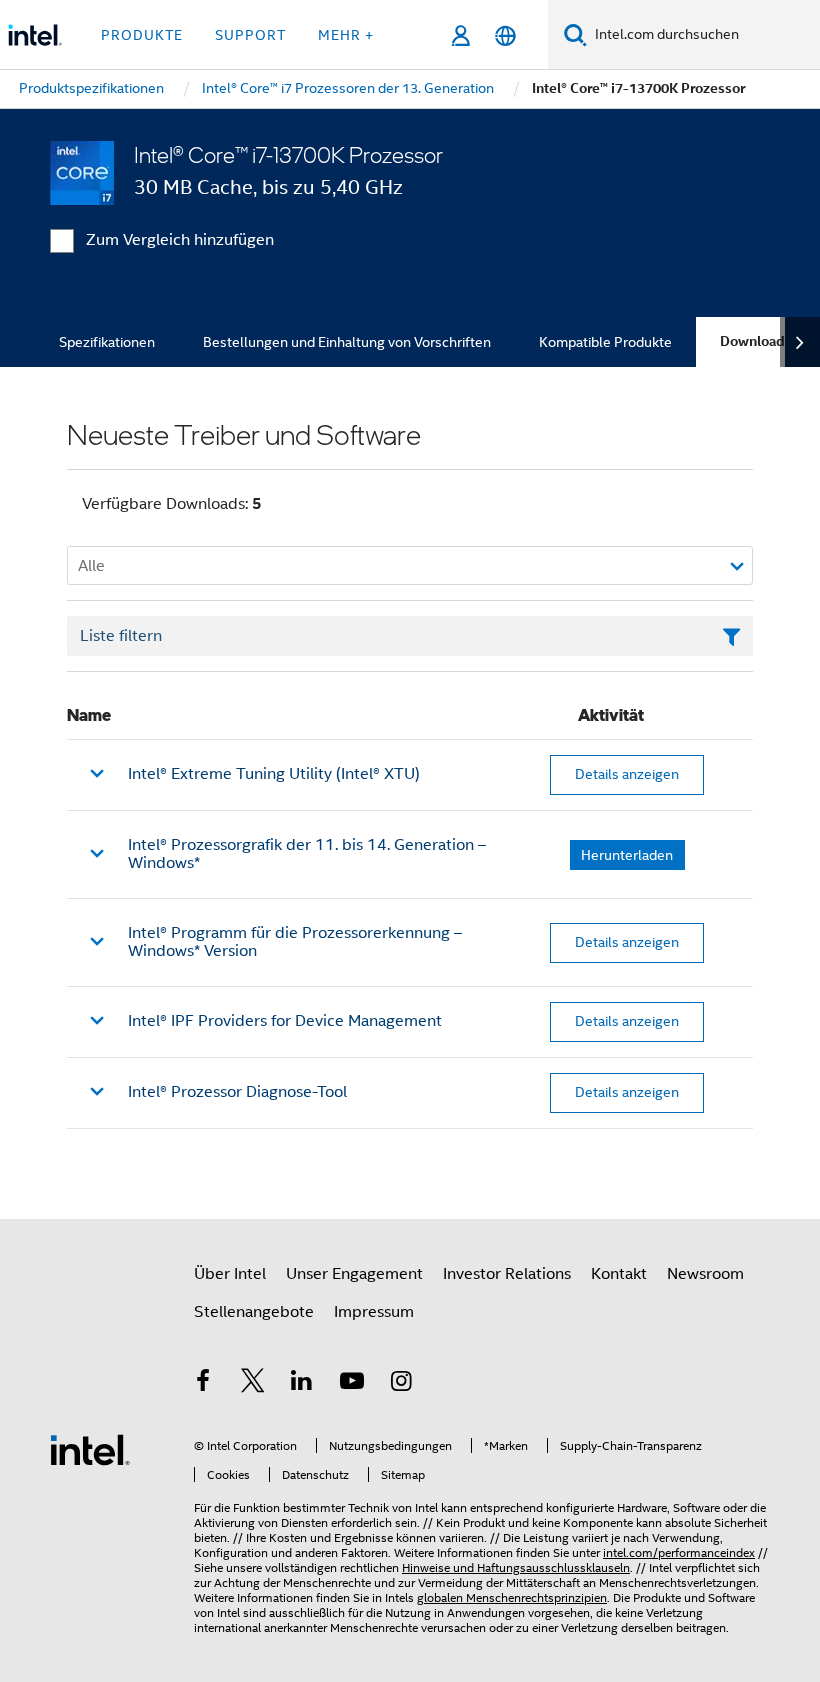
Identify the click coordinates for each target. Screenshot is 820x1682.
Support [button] (250, 35)
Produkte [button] (142, 35)
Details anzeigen (627, 774)
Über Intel (230, 1274)
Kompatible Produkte (605, 342)
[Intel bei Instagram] (401, 1384)
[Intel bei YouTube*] (352, 1384)
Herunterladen (627, 855)
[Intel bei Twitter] (253, 1384)
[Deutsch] (505, 35)
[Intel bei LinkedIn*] (302, 1384)
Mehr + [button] (346, 35)
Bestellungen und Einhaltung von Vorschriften (347, 342)
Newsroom (705, 1274)
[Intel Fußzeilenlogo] (90, 1449)
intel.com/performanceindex (679, 1552)
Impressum (374, 1312)
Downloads (756, 341)
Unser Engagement (354, 1274)
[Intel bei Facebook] (203, 1384)
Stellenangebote (254, 1312)
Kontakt (619, 1274)
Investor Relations (507, 1274)
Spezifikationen (107, 342)
